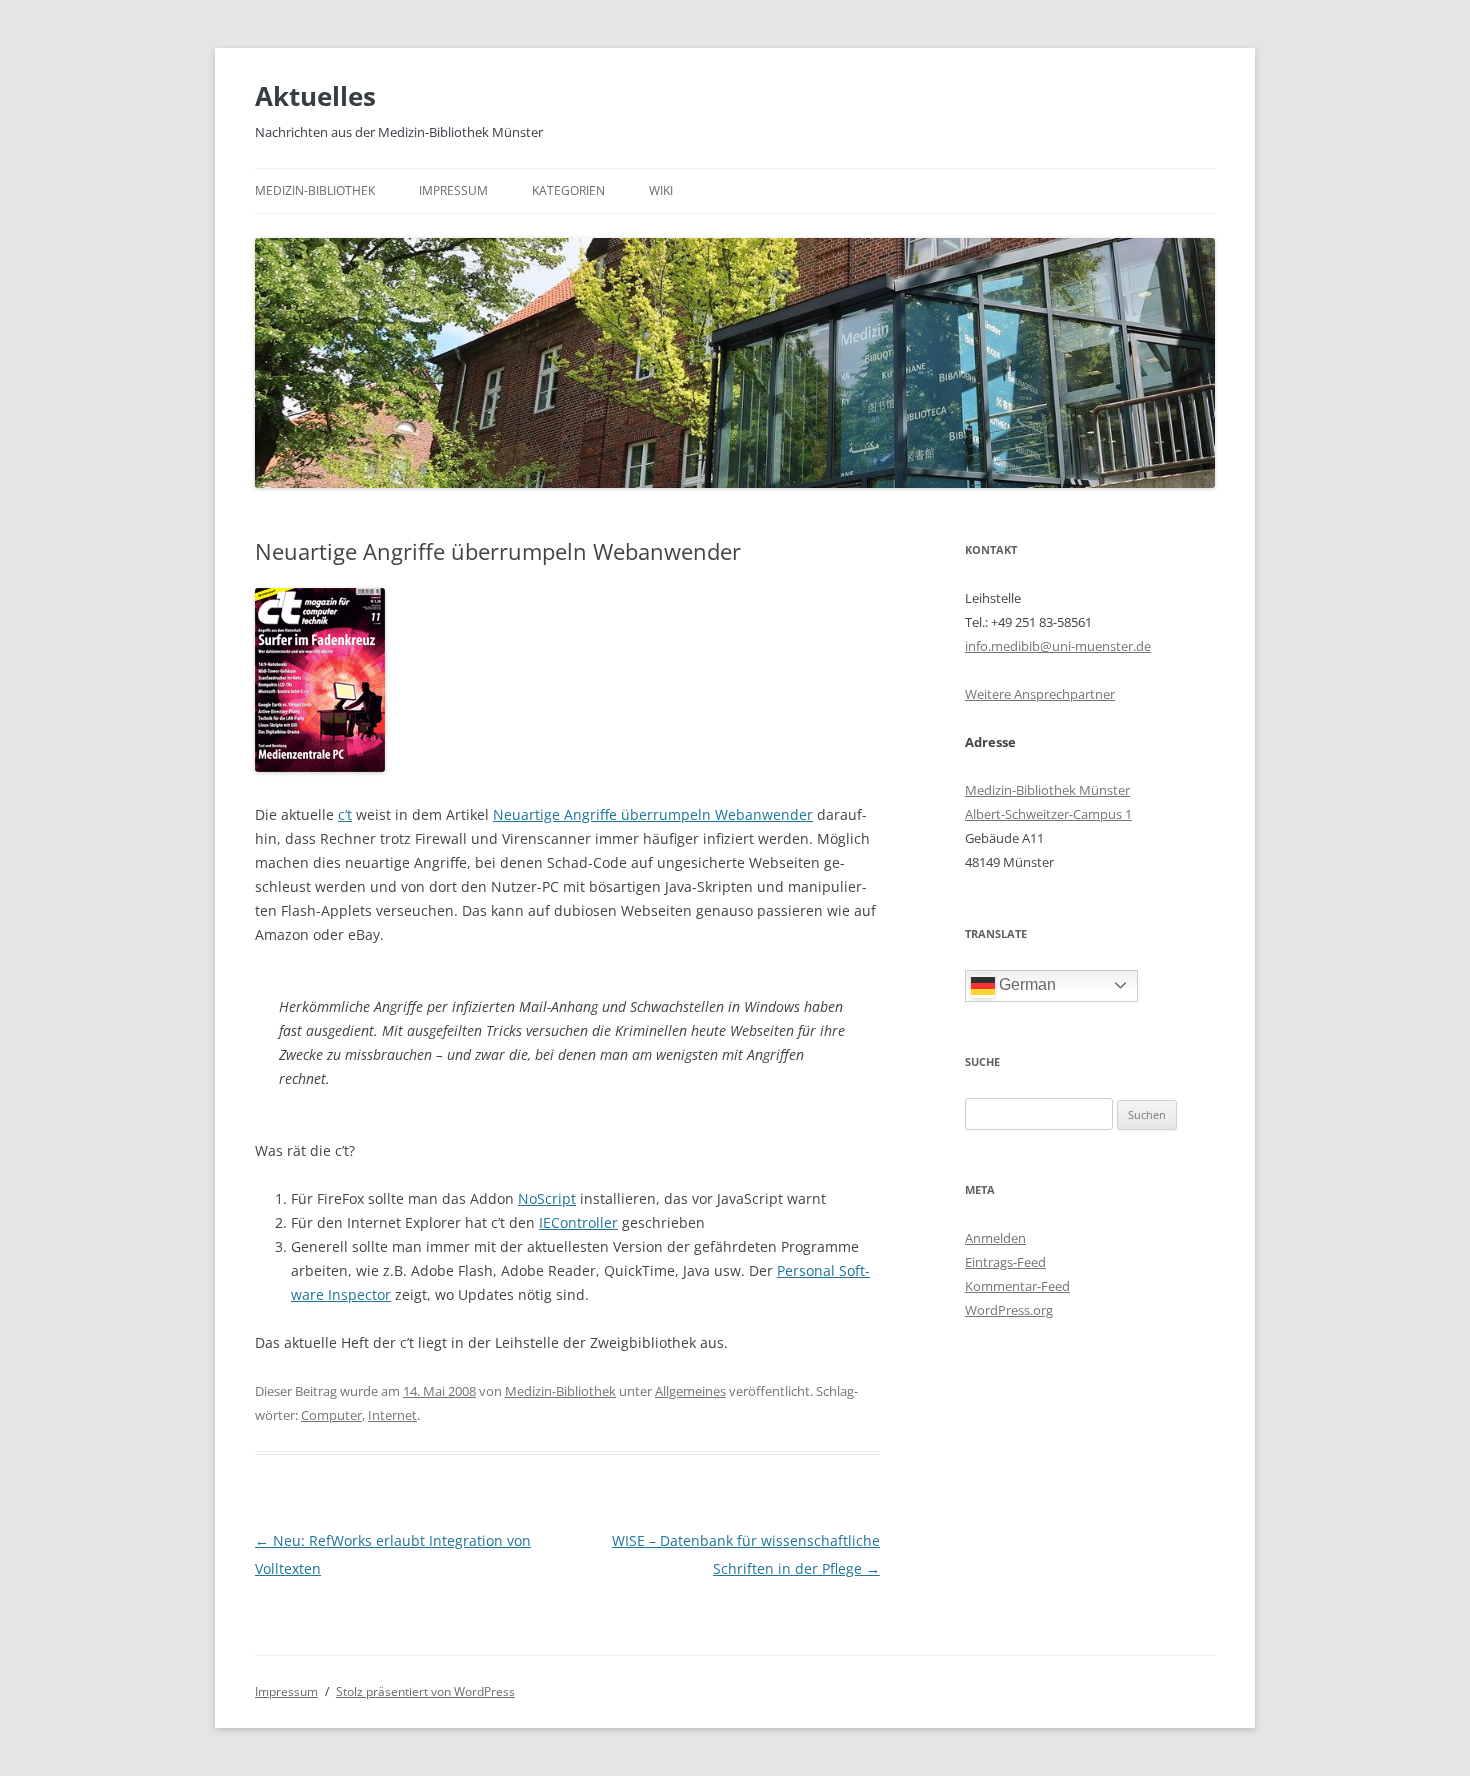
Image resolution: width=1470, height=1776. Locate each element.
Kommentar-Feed (1017, 1286)
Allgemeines (690, 1391)
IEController (578, 1222)
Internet (392, 1415)
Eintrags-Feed (1005, 1262)
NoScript (547, 1198)
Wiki (661, 190)
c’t (345, 814)
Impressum (453, 190)
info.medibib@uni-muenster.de (1058, 646)
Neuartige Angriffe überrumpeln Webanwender (653, 814)
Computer (331, 1415)
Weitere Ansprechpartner (1040, 694)
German (1025, 984)
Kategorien (568, 190)
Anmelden (995, 1238)
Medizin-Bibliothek (315, 190)
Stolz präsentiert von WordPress (425, 1691)
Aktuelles (315, 96)
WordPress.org (1009, 1310)
